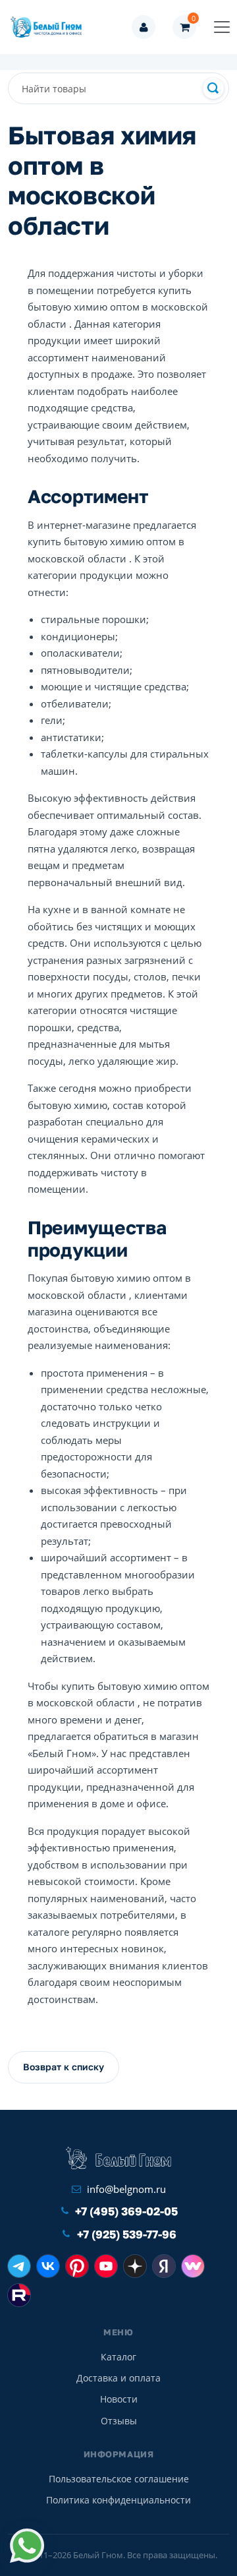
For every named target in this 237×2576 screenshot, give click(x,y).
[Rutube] (19, 2295)
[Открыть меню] (222, 27)
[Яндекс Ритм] (164, 2266)
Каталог (118, 2357)
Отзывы (119, 2421)
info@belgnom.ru (126, 2189)
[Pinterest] (77, 2266)
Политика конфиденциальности (118, 2500)
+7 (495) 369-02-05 (126, 2211)
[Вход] (144, 27)
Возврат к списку (64, 2067)
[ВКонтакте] (48, 2266)
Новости (119, 2399)
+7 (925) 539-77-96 (127, 2234)
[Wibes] (193, 2266)
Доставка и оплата (118, 2378)
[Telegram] (19, 2266)
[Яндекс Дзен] (135, 2266)
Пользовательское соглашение (119, 2479)
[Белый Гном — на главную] (50, 27)
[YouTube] (106, 2266)
